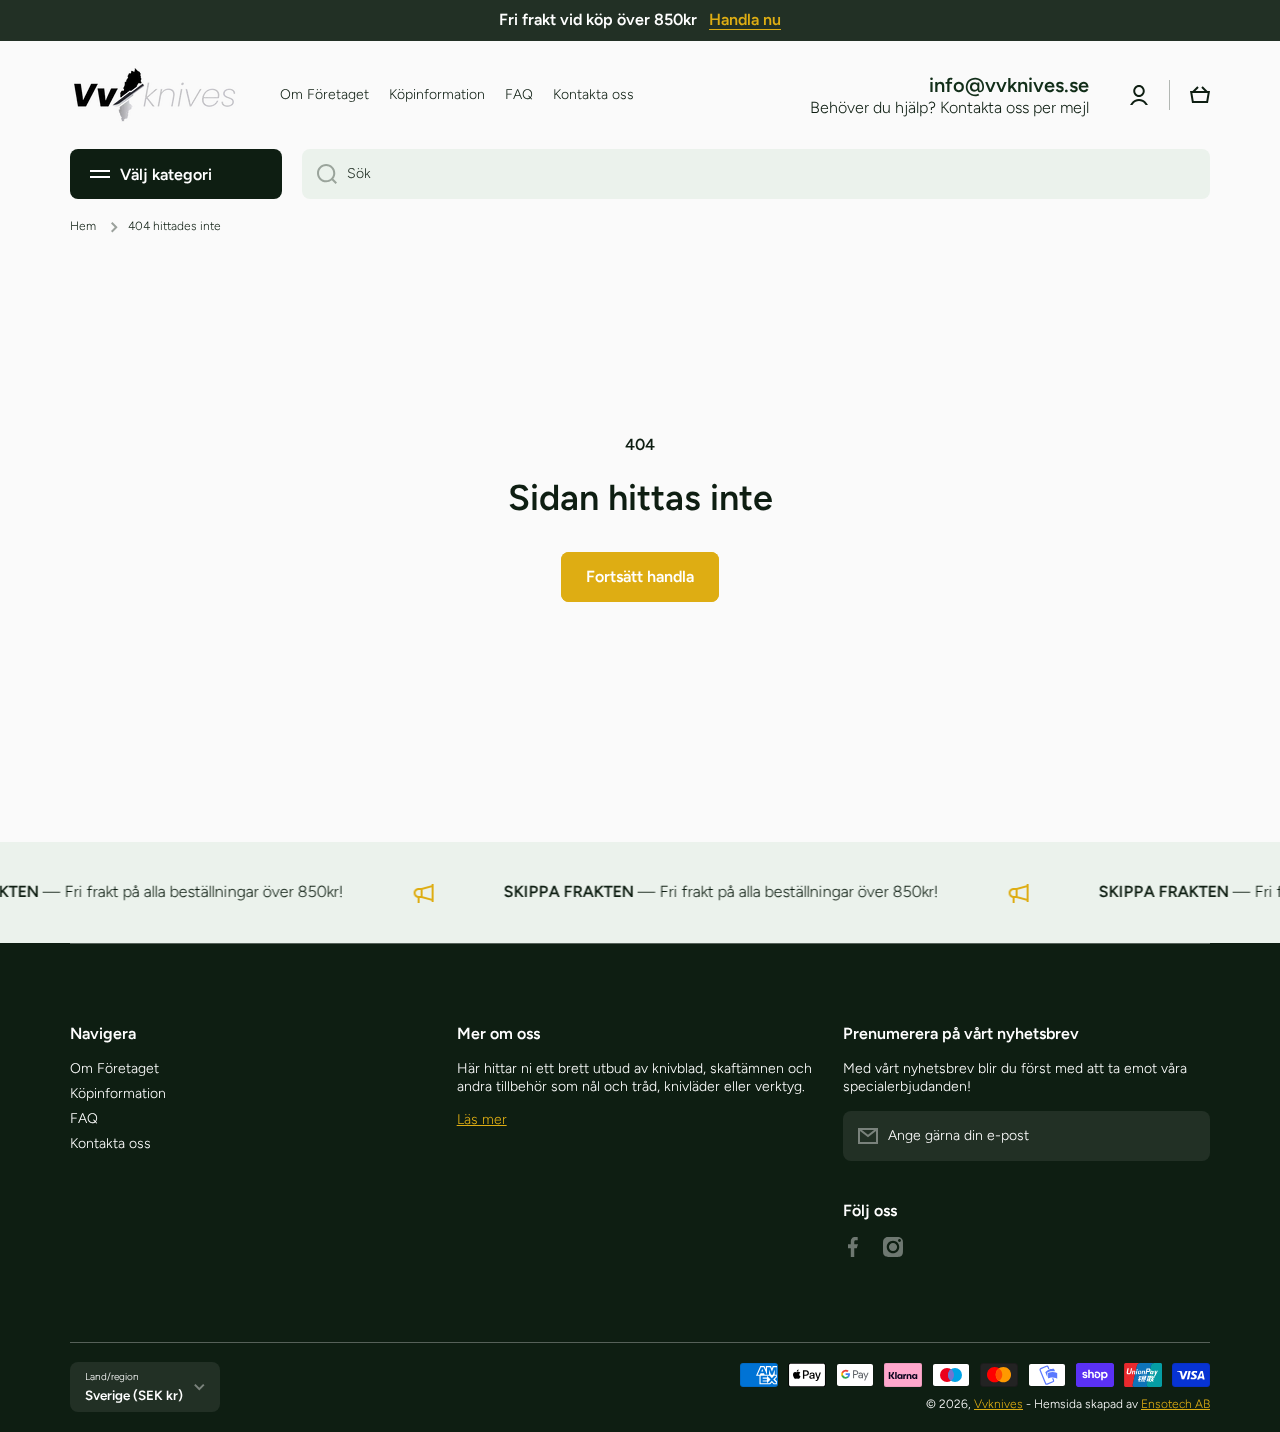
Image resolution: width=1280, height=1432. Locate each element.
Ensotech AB (1175, 1404)
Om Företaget (114, 1068)
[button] (1200, 95)
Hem (83, 226)
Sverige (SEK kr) (134, 1395)
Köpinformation (118, 1093)
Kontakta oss (110, 1143)
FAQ (84, 1118)
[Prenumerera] (1185, 1136)
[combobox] (756, 174)
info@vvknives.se (1009, 85)
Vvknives (998, 1404)
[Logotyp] (155, 95)
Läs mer (482, 1119)
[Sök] (319, 174)
